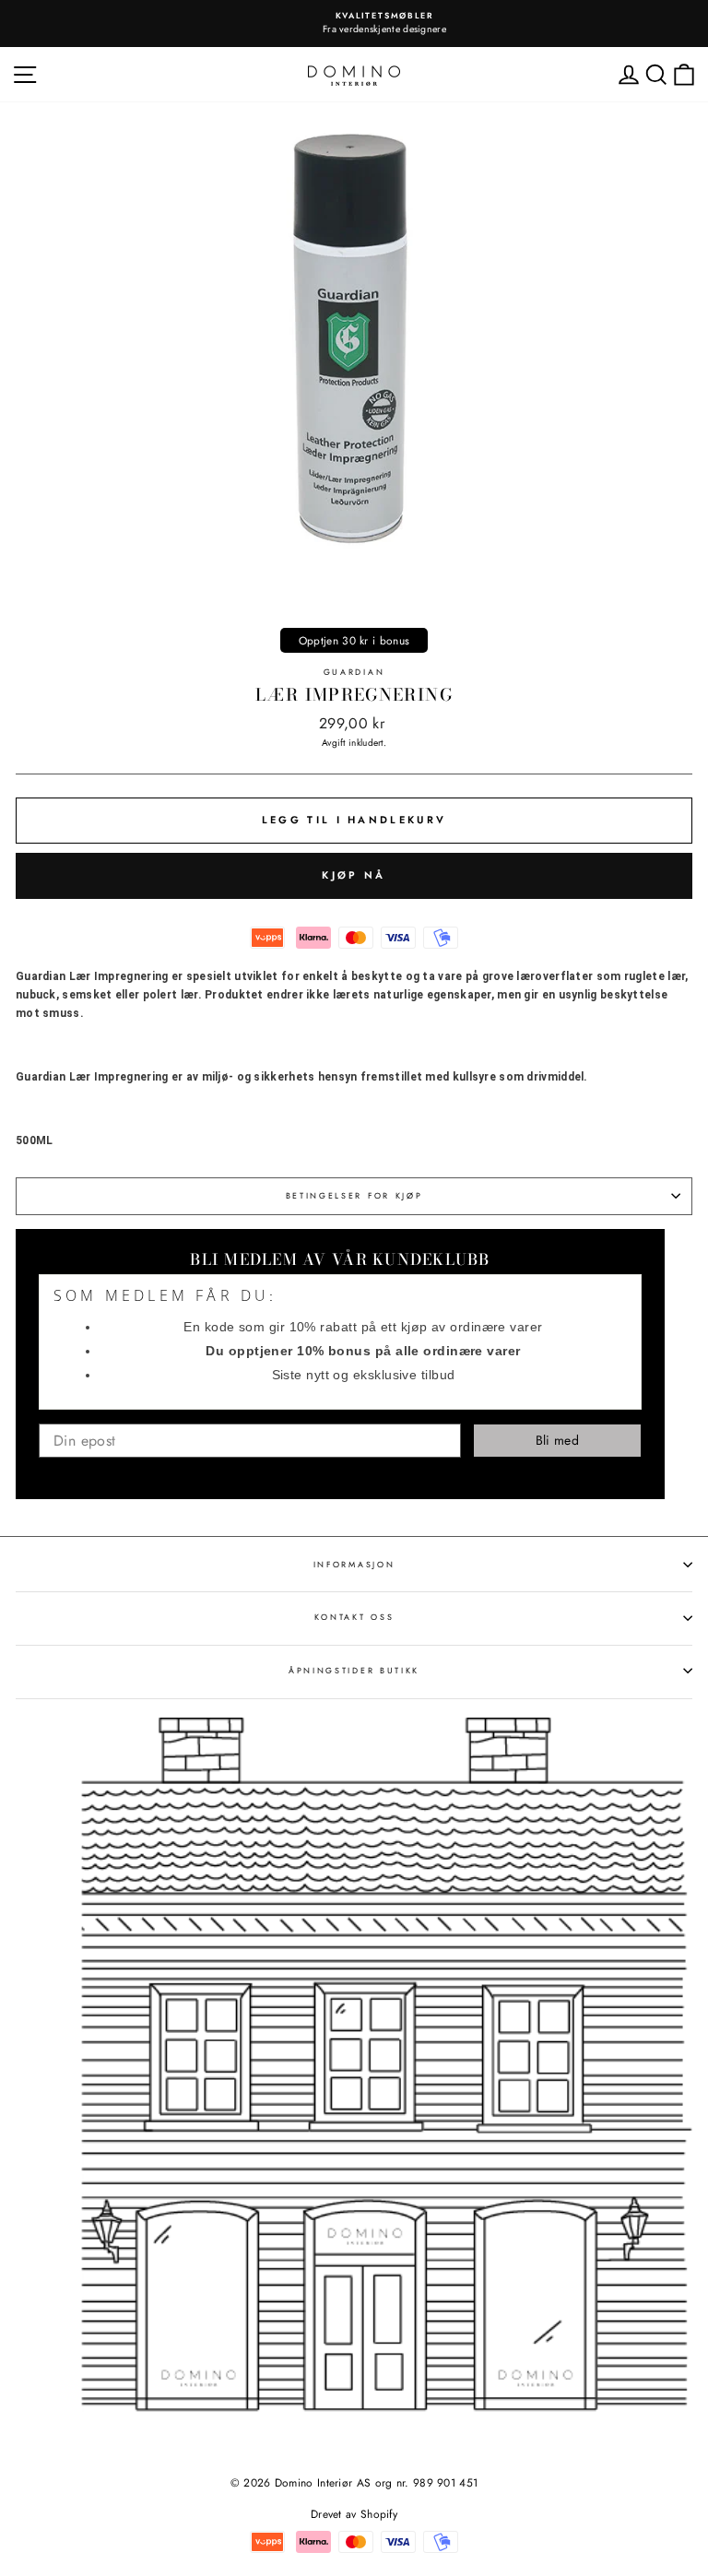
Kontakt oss (354, 1617)
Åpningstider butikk (354, 1670)
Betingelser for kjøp (354, 1195)
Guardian (354, 672)
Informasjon (354, 1564)
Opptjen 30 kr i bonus (354, 640)
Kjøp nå (354, 875)
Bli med (557, 1440)
